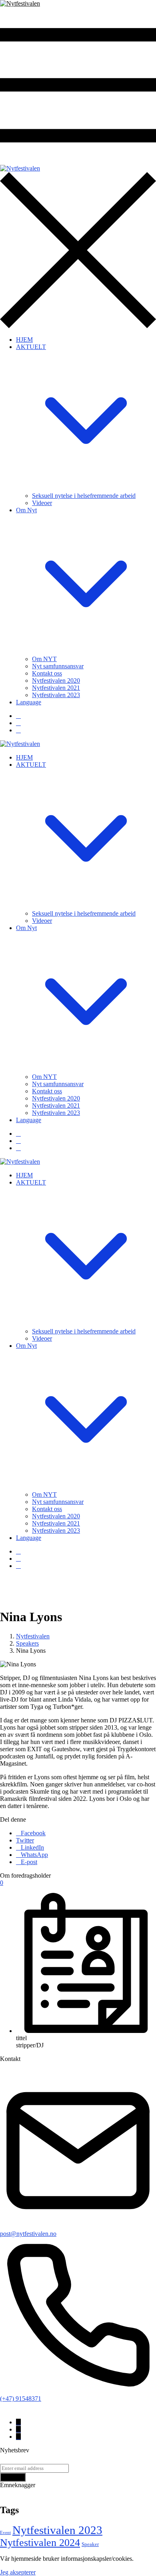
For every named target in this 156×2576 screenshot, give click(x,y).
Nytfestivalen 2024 (40, 2543)
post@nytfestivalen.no (28, 2234)
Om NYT (44, 659)
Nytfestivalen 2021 (56, 688)
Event (5, 2533)
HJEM (24, 340)
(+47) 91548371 (21, 2399)
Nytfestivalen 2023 (56, 695)
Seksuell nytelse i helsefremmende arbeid (84, 496)
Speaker (90, 2544)
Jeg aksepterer (18, 2572)
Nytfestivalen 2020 (56, 681)
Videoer (42, 503)
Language (29, 702)
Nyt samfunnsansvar (58, 666)
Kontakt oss (47, 673)
